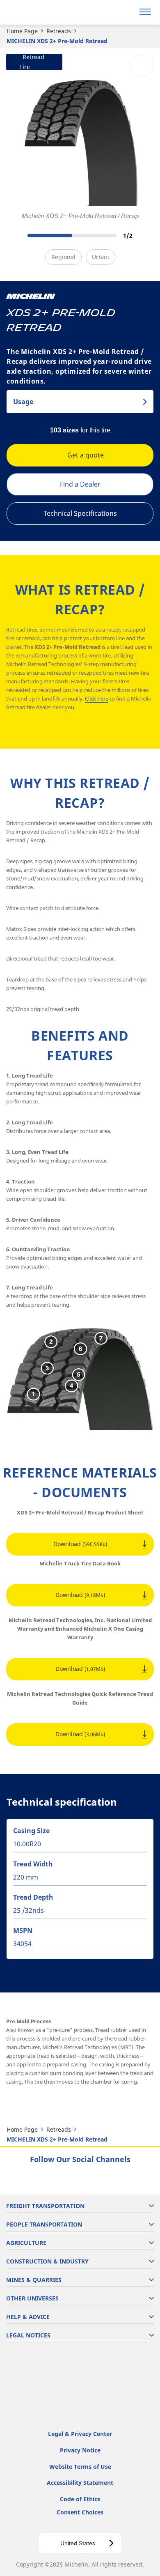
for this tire (80, 430)
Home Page (22, 31)
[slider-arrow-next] (144, 236)
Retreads (59, 31)
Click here (97, 699)
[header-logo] (39, 12)
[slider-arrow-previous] (16, 236)
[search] (126, 12)
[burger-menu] (145, 12)
